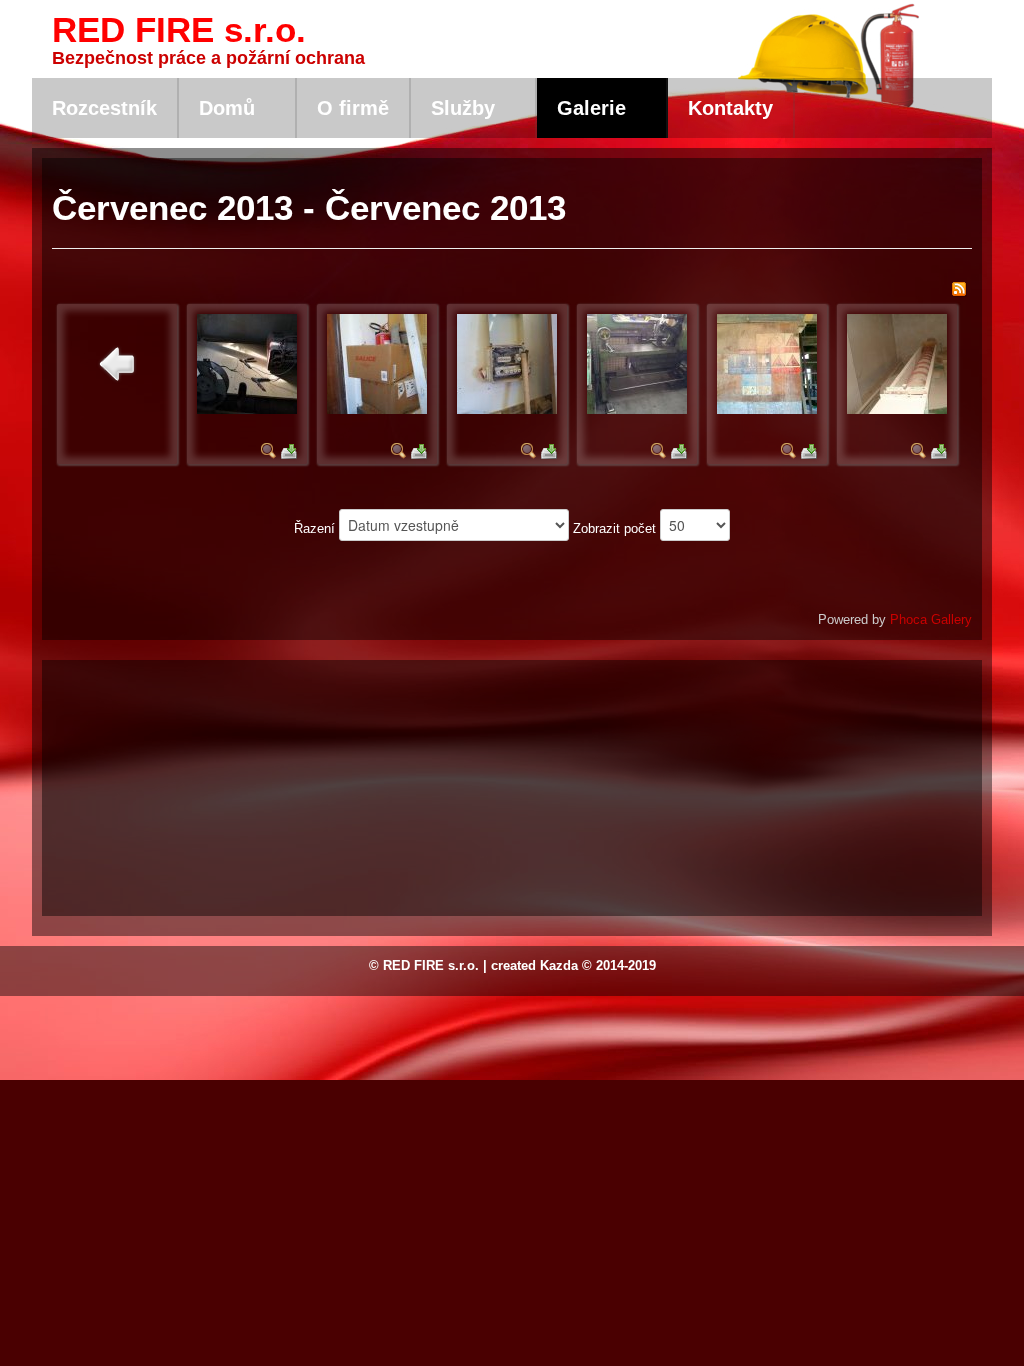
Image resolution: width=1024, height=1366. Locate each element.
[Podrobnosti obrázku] (269, 450)
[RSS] (959, 288)
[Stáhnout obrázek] (289, 450)
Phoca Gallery (931, 619)
